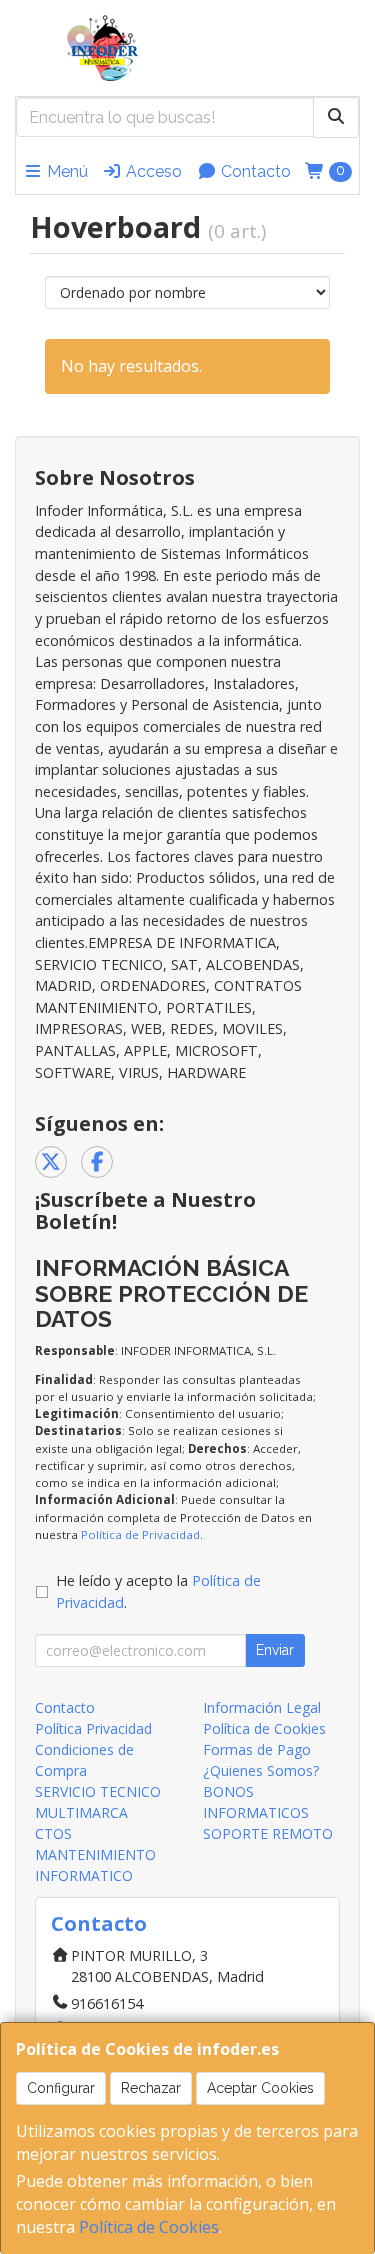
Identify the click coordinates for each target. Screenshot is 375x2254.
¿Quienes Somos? (261, 1770)
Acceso (152, 171)
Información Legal (262, 1707)
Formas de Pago (257, 1749)
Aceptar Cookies (260, 2088)
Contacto (254, 171)
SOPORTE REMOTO (268, 1833)
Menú (65, 171)
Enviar (275, 1650)
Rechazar (151, 2088)
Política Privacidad (93, 1728)
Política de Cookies (149, 2227)
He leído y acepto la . (158, 1591)
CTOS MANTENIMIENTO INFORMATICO (95, 1854)
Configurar (61, 2088)
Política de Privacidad (140, 1534)
